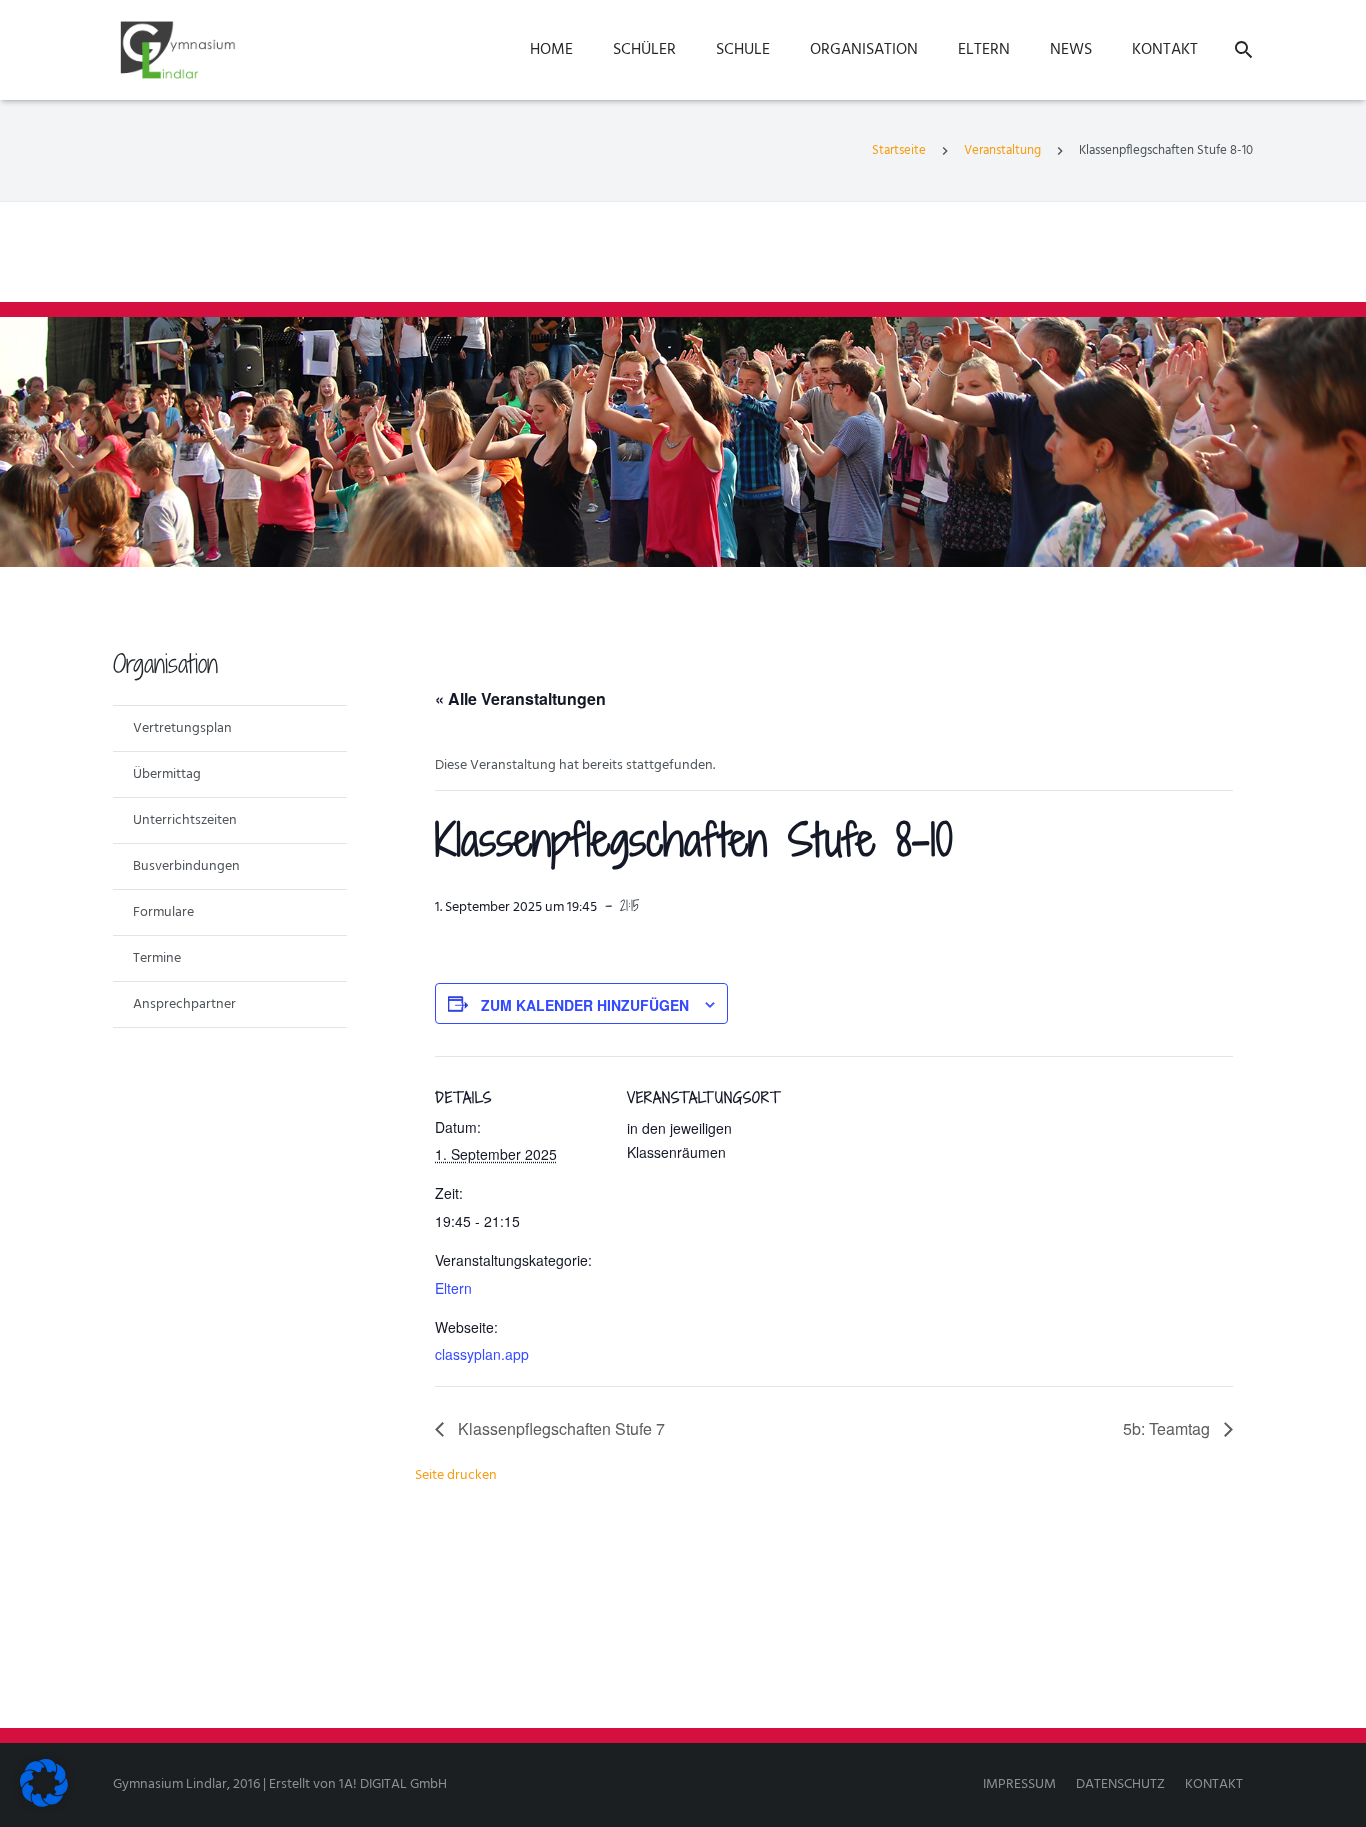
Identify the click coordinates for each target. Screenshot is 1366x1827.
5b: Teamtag (1168, 1428)
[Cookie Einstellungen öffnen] (44, 1803)
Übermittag (167, 774)
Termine (157, 958)
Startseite (899, 150)
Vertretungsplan (182, 728)
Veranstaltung (1002, 150)
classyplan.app (482, 1354)
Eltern (453, 1288)
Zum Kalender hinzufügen (585, 1005)
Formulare (163, 912)
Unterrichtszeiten (185, 820)
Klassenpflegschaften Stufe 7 (559, 1428)
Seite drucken (456, 1475)
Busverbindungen (186, 866)
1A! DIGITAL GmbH (393, 1784)
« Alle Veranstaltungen (520, 698)
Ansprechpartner (184, 1004)
